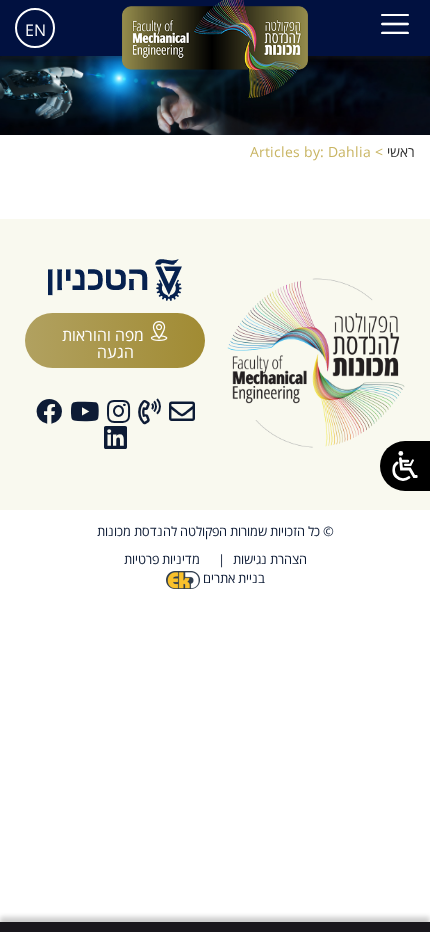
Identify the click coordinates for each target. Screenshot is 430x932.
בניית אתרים (232, 578)
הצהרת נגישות (270, 559)
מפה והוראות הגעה (103, 343)
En (35, 30)
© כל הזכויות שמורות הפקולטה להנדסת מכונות (215, 531)
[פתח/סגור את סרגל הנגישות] (405, 466)
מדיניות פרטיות (162, 559)
